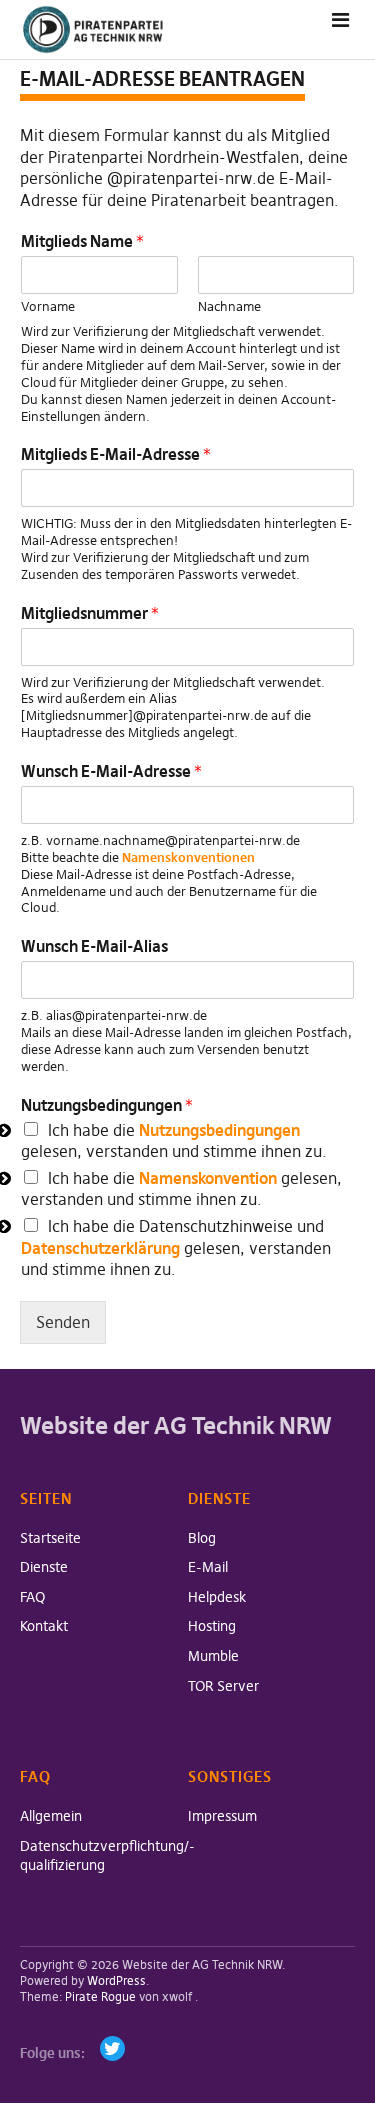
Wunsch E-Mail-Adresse (111, 771)
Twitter (112, 2048)
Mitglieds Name (82, 241)
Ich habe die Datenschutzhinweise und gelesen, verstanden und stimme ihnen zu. (176, 1247)
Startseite (50, 1538)
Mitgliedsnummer (90, 613)
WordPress (116, 1980)
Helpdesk (217, 1597)
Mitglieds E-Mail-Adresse (116, 454)
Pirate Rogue (100, 1996)
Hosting (212, 1626)
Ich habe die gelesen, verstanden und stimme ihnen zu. (174, 1141)
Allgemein (51, 1816)
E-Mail (208, 1567)
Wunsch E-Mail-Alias (94, 946)
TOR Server (223, 1686)
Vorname (48, 306)
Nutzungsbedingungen (107, 1105)
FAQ (32, 1597)
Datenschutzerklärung (100, 1248)
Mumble (213, 1656)
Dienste (44, 1567)
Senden (63, 1322)
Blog (202, 1538)
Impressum (222, 1816)
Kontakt (44, 1626)
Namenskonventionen (188, 857)
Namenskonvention (208, 1178)
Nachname (229, 306)
